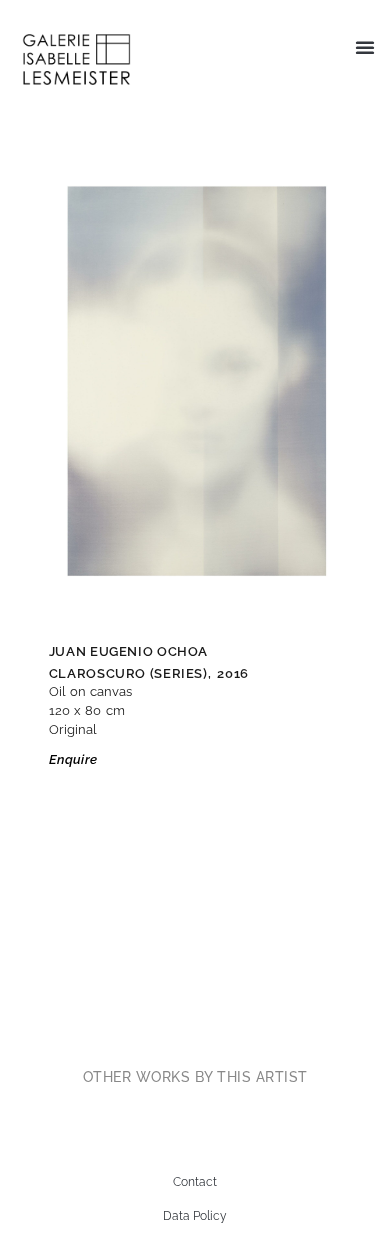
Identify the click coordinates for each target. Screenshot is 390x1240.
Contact (195, 1182)
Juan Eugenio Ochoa (128, 651)
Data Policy (195, 1216)
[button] (365, 47)
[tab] (195, 1077)
